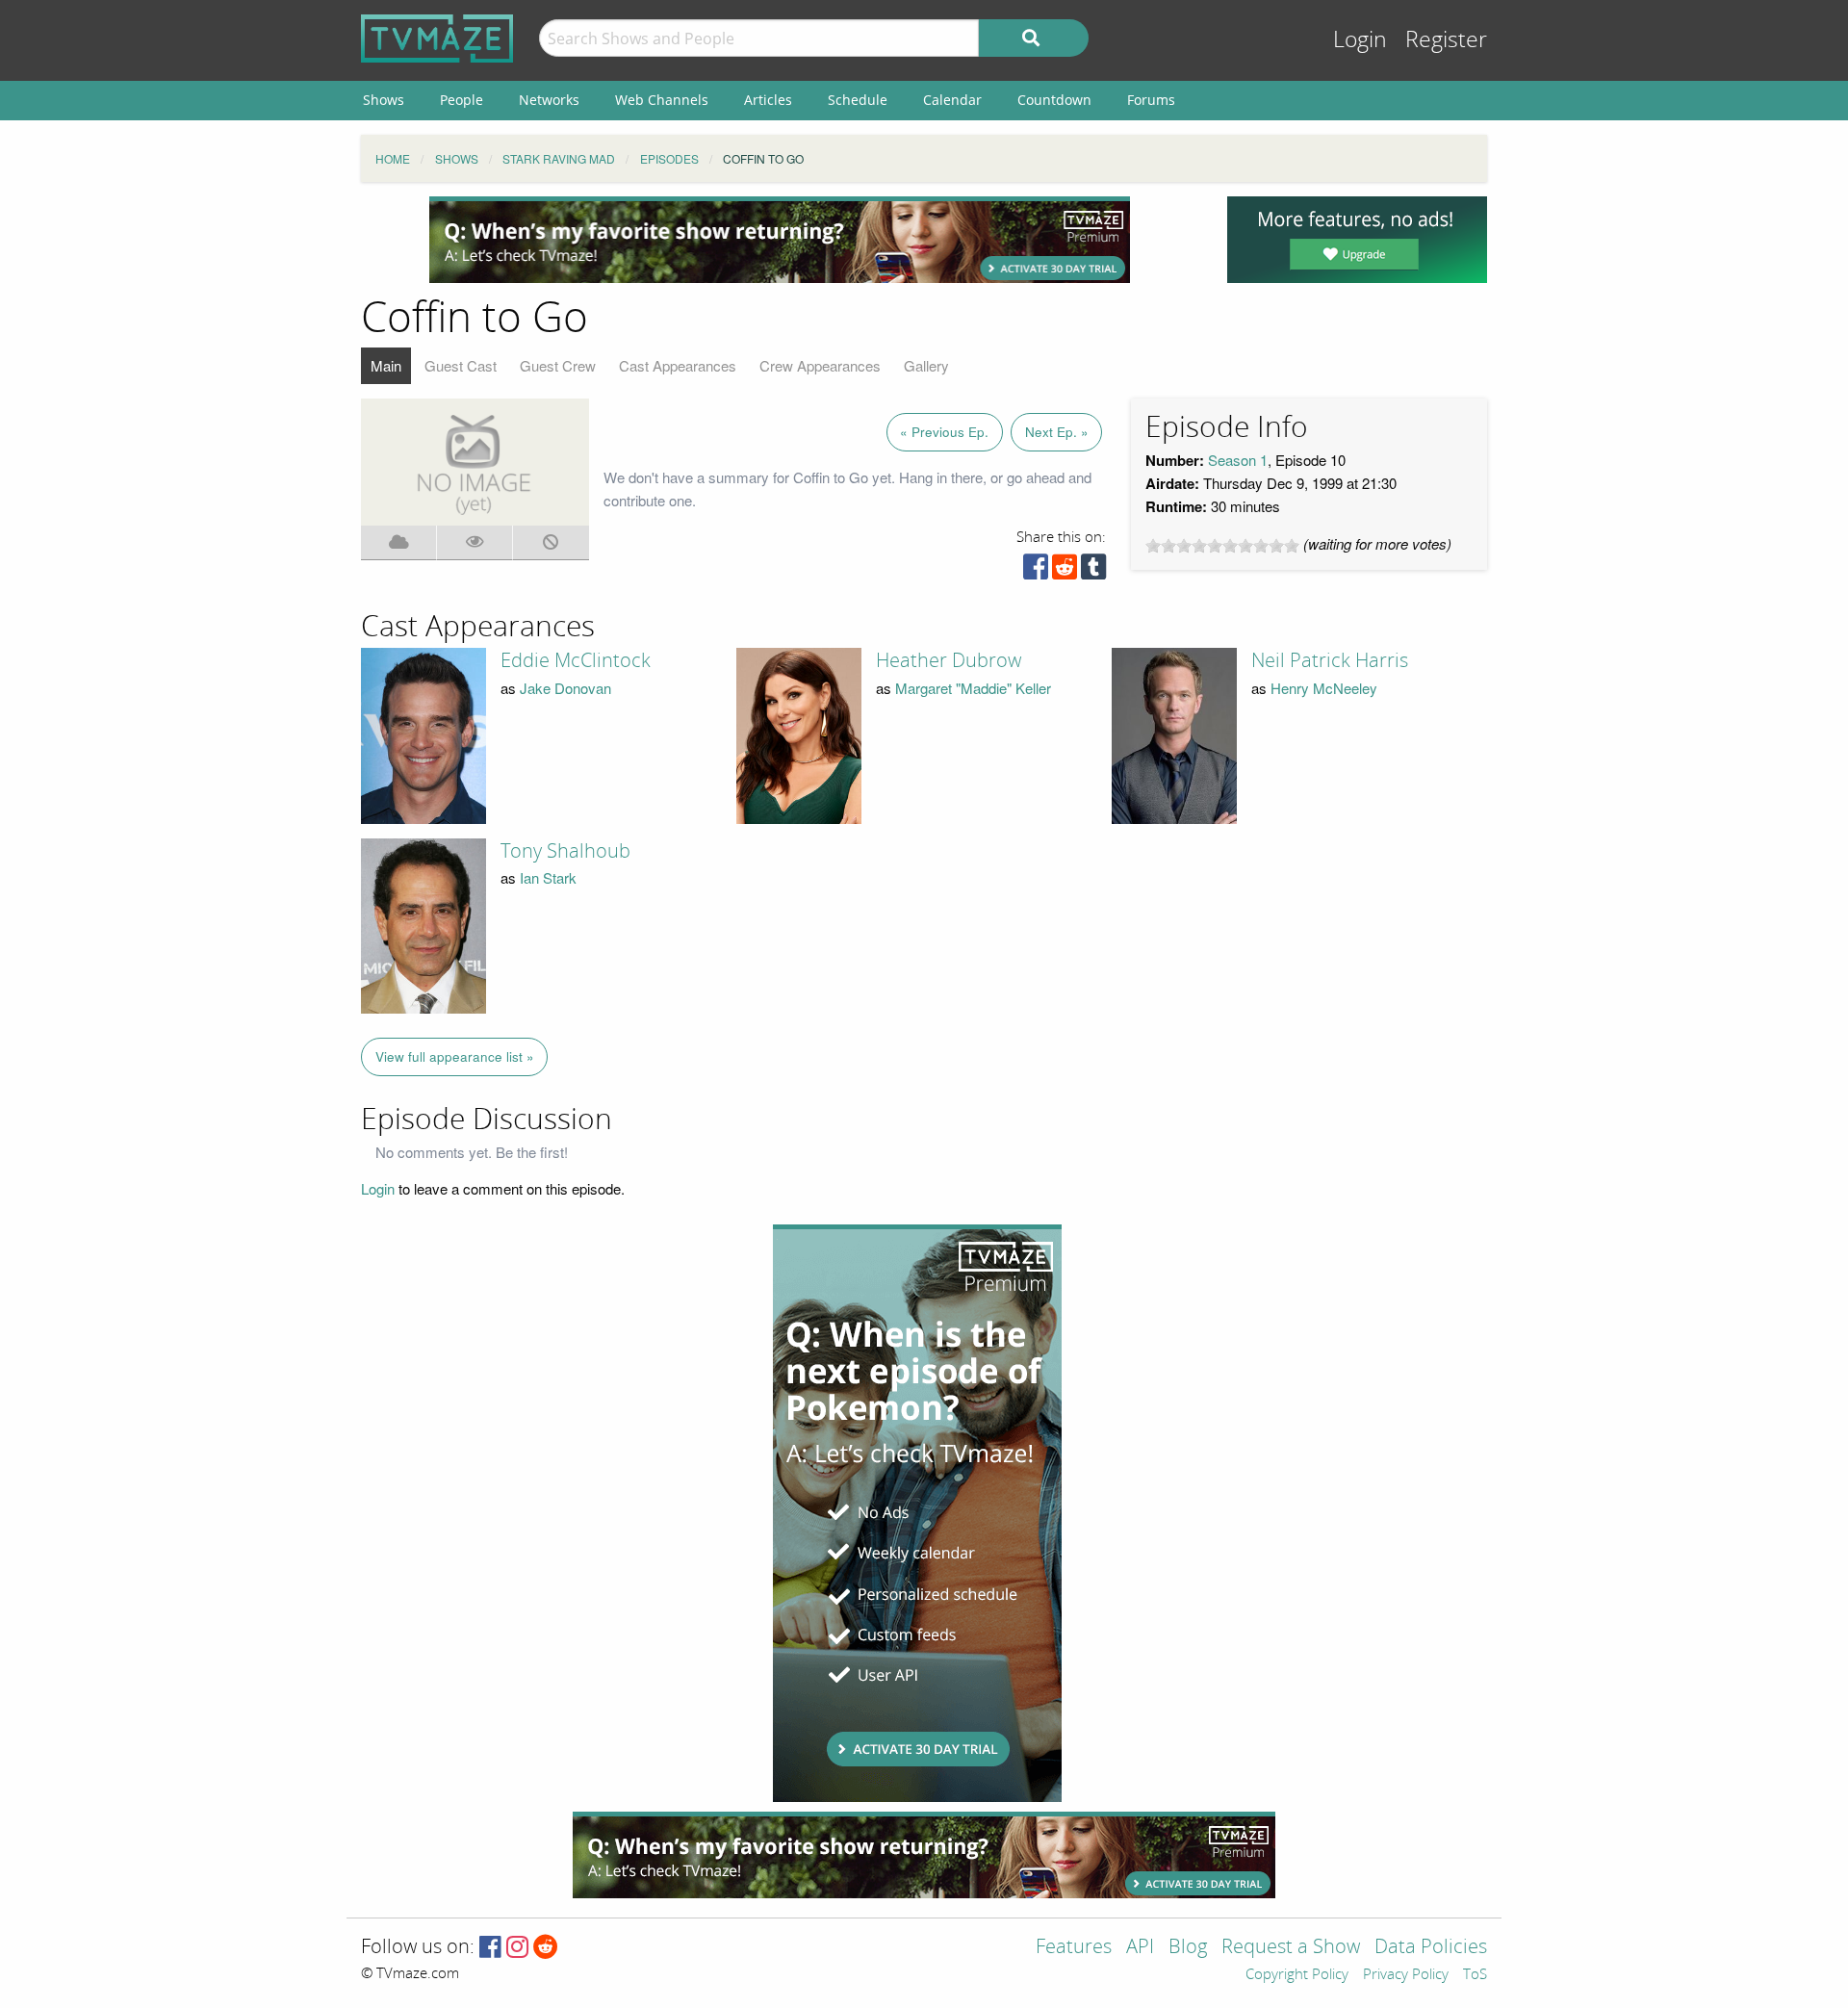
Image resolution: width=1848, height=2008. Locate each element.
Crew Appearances (820, 365)
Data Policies (1431, 1948)
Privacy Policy (1406, 1975)
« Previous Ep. (944, 432)
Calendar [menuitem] (952, 100)
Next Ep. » (1057, 432)
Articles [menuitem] (768, 100)
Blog (1188, 1948)
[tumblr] (1093, 571)
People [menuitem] (462, 100)
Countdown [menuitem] (1054, 100)
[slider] (1222, 546)
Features (1074, 1948)
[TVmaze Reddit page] (546, 1948)
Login (1360, 40)
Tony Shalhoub (565, 851)
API (1140, 1948)
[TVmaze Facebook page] (490, 1948)
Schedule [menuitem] (858, 100)
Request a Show (1291, 1948)
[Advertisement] (780, 240)
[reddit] (1065, 571)
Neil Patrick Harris (1330, 660)
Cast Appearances (678, 365)
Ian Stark (548, 877)
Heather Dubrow (949, 660)
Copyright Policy (1297, 1975)
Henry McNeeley (1324, 688)
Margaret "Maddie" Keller (973, 688)
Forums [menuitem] (1151, 100)
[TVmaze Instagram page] (517, 1948)
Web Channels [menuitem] (662, 100)
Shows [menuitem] (384, 100)
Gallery (926, 365)
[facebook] (1036, 571)
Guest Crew (558, 365)
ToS (1475, 1975)
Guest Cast (461, 365)
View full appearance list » (455, 1056)
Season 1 (1238, 460)
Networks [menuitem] (549, 100)
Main (386, 365)
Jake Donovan (565, 688)
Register (1446, 40)
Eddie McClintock (576, 660)
